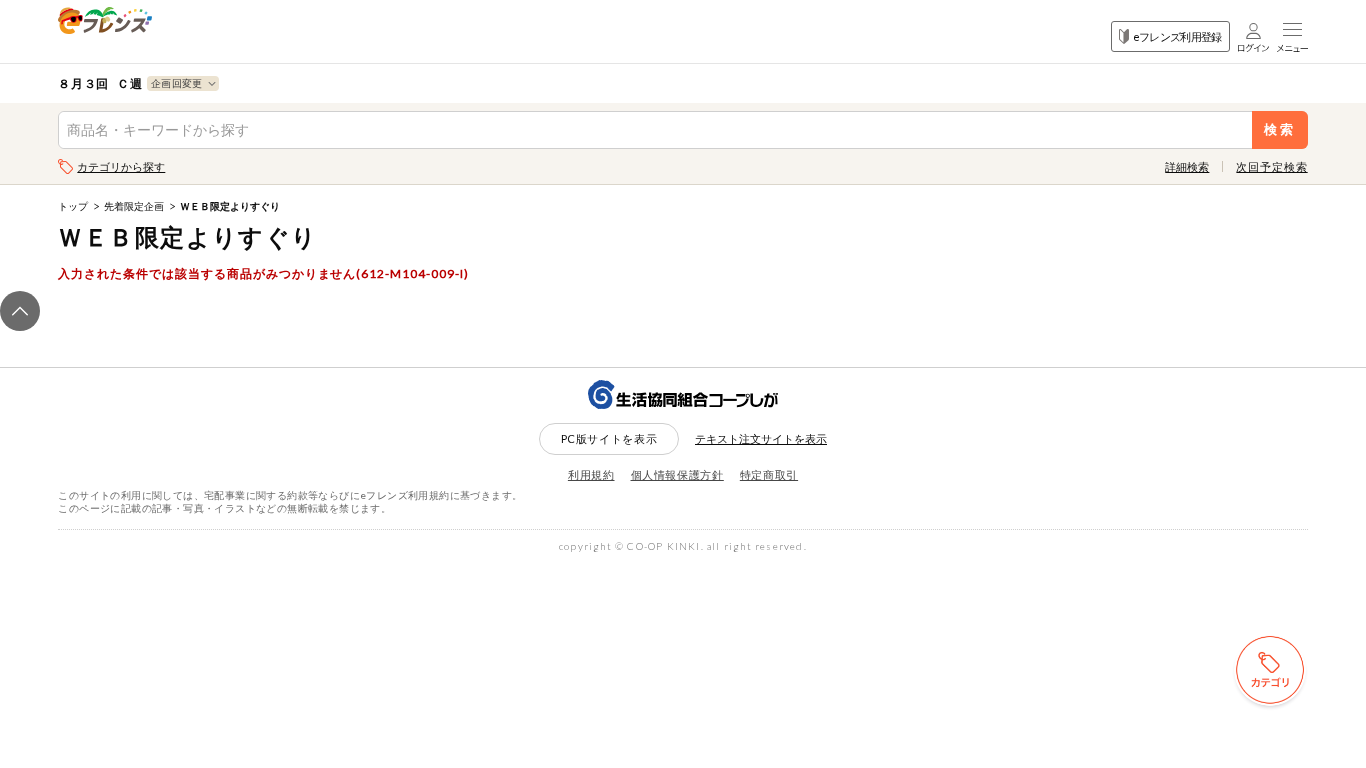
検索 (1279, 129)
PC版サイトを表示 (609, 438)
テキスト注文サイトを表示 (761, 438)
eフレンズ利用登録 (1177, 36)
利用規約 (591, 474)
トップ (73, 206)
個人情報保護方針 (677, 474)
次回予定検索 (1271, 166)
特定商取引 (769, 474)
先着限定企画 (134, 206)
